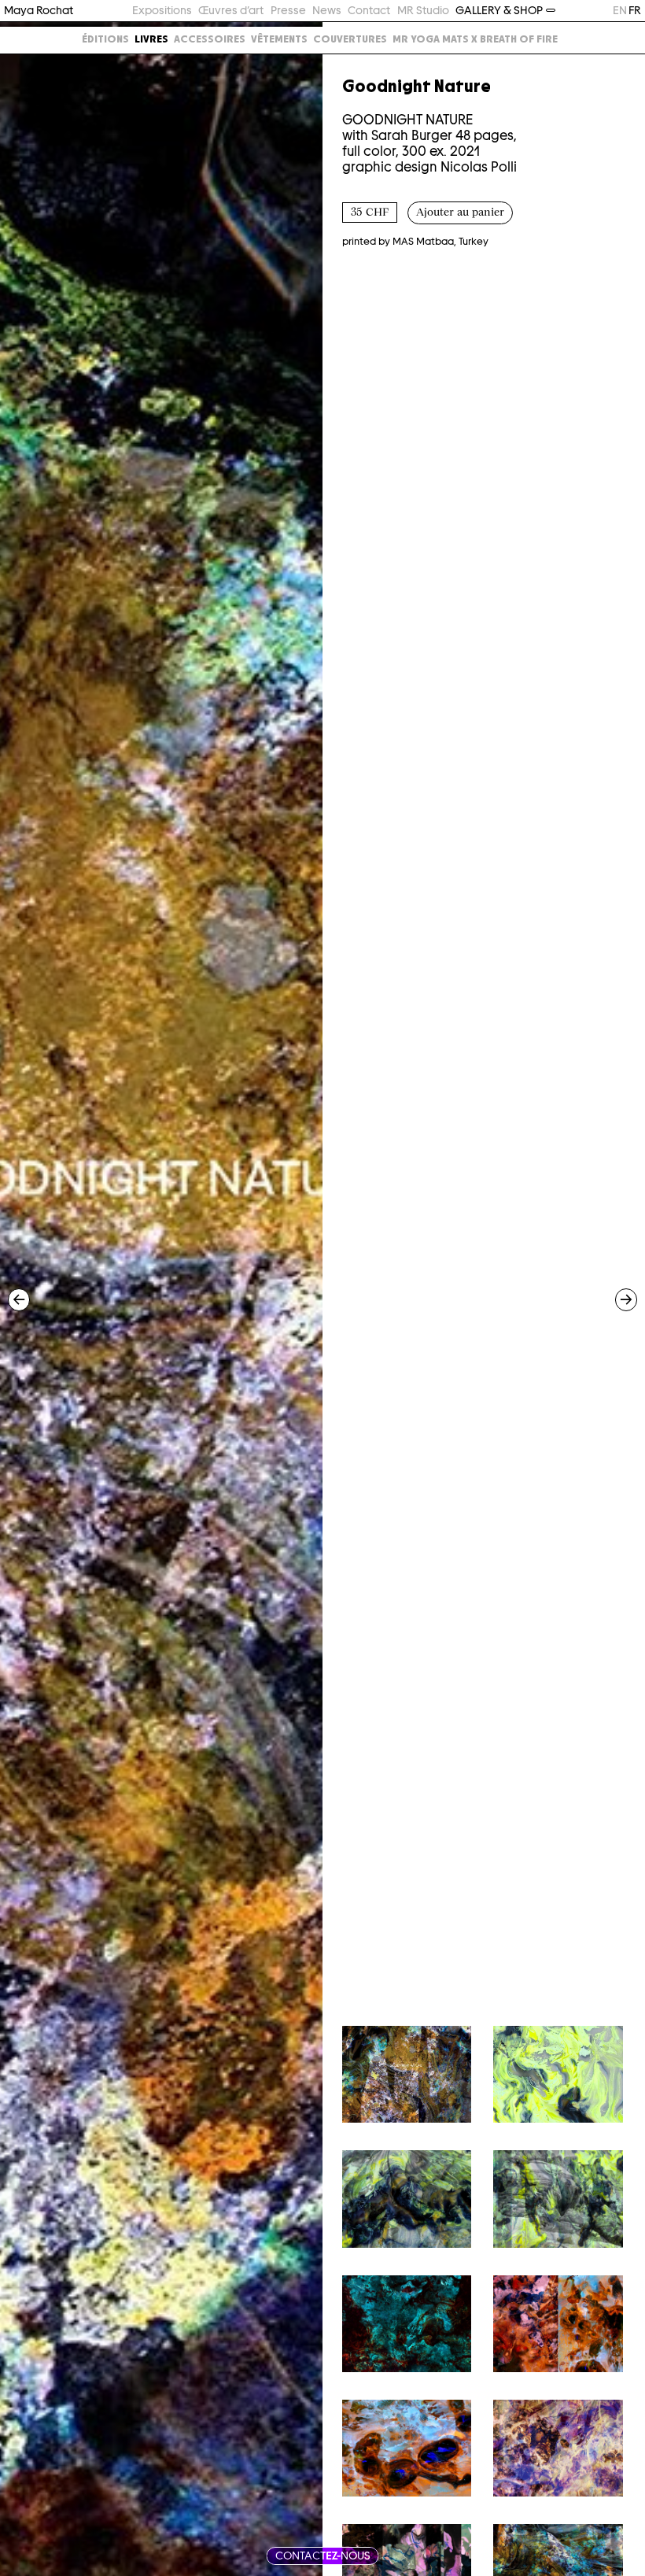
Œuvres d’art (231, 10)
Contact (369, 10)
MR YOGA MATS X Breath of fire (475, 39)
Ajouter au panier (460, 213)
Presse (288, 10)
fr (635, 10)
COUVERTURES (350, 39)
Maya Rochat (39, 10)
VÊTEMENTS (279, 39)
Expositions (162, 10)
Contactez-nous (323, 2556)
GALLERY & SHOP (499, 10)
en (620, 10)
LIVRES (151, 39)
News (327, 10)
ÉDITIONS (105, 39)
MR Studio (423, 10)
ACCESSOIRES (210, 39)
